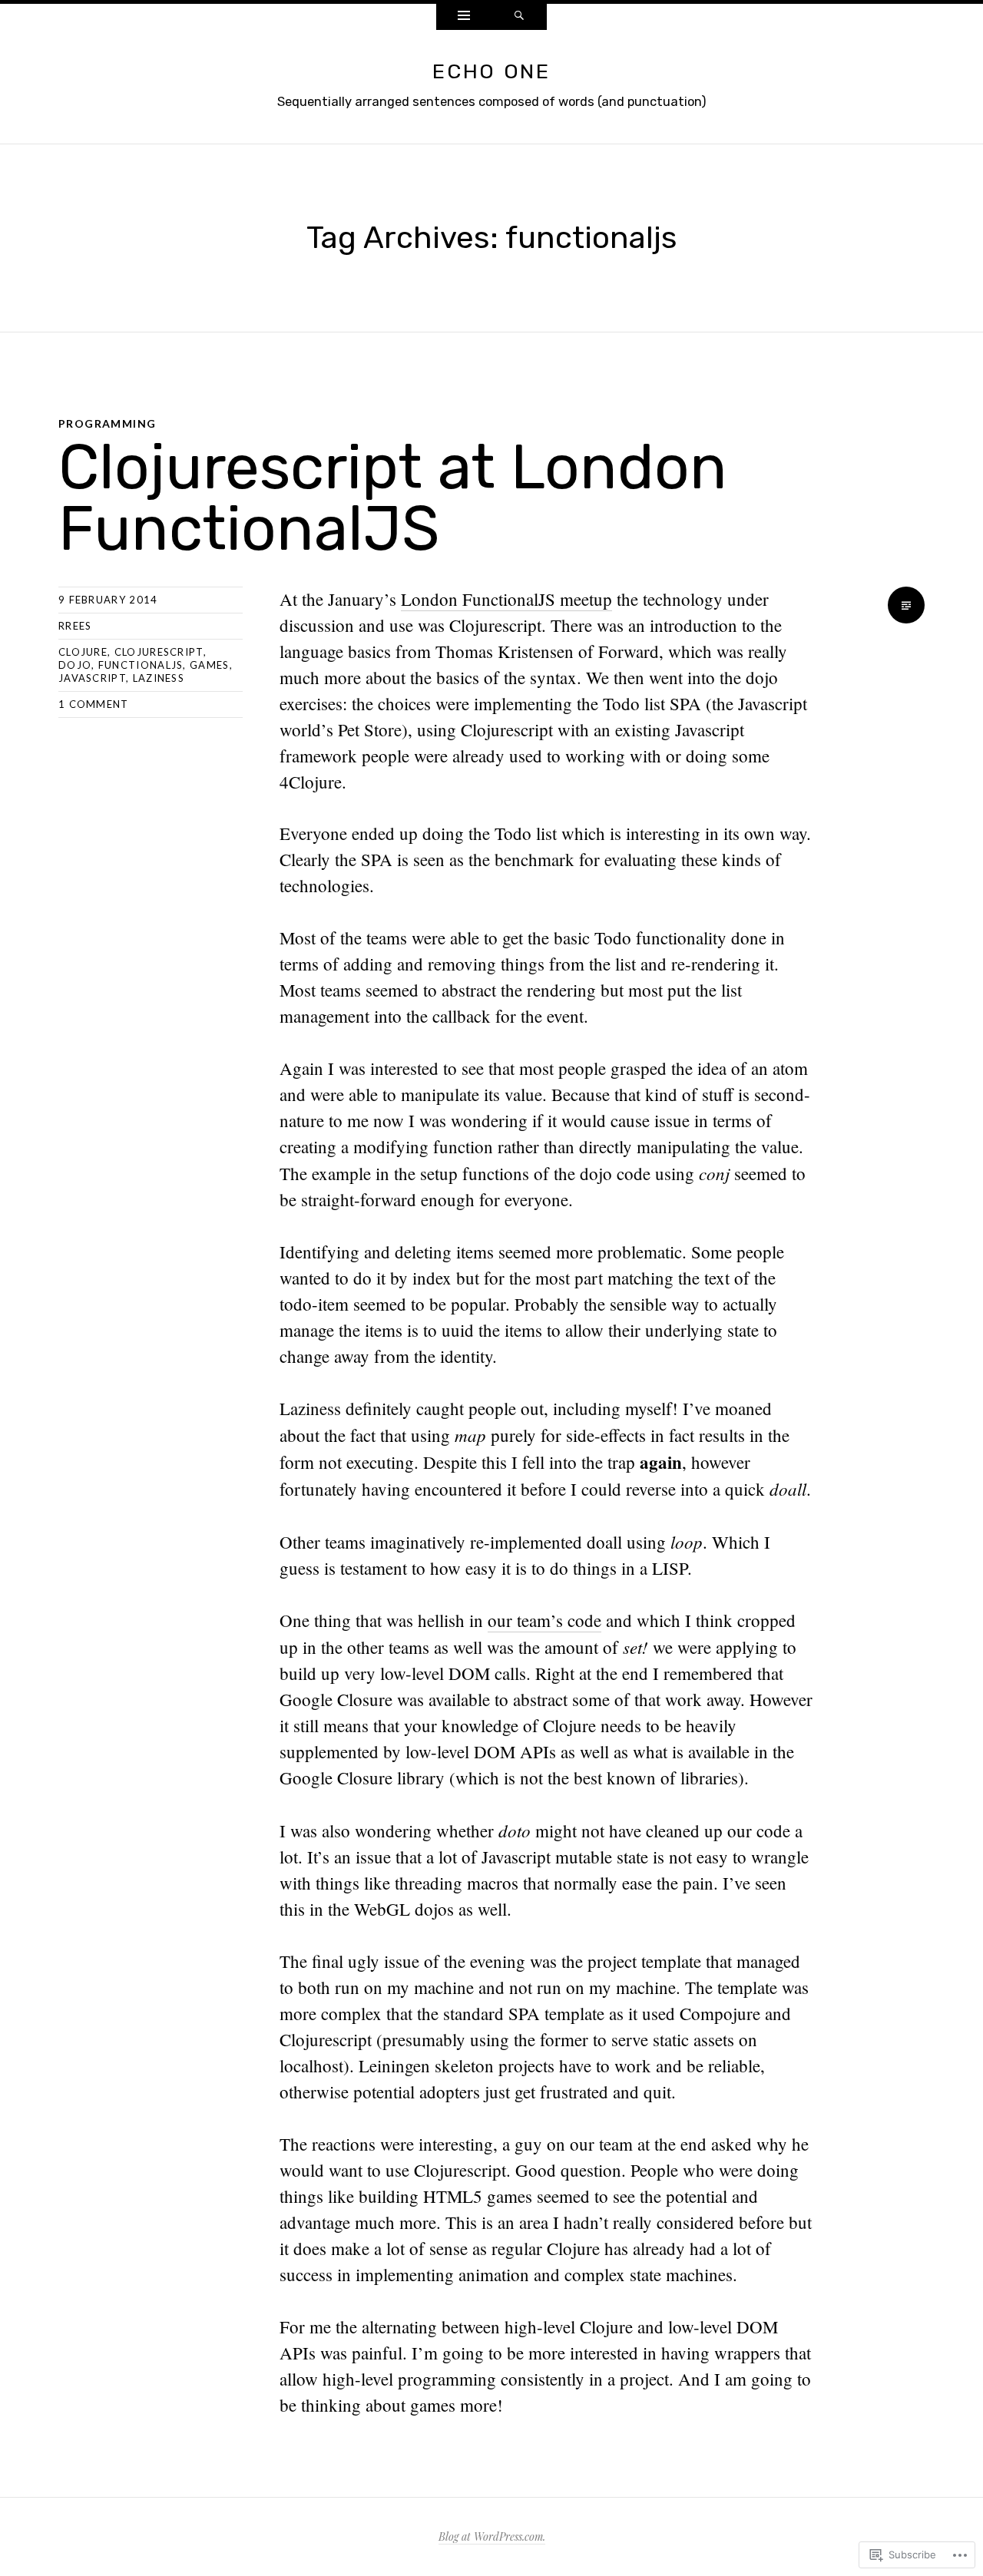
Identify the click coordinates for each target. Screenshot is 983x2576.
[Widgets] (464, 17)
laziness (159, 678)
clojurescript (159, 652)
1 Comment (94, 704)
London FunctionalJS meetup (506, 599)
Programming (107, 423)
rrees (75, 626)
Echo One (491, 71)
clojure (83, 652)
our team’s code (544, 1620)
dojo (75, 665)
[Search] (519, 17)
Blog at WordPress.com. (492, 2536)
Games (210, 665)
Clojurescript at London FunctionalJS (393, 498)
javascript (92, 678)
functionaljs (141, 665)
